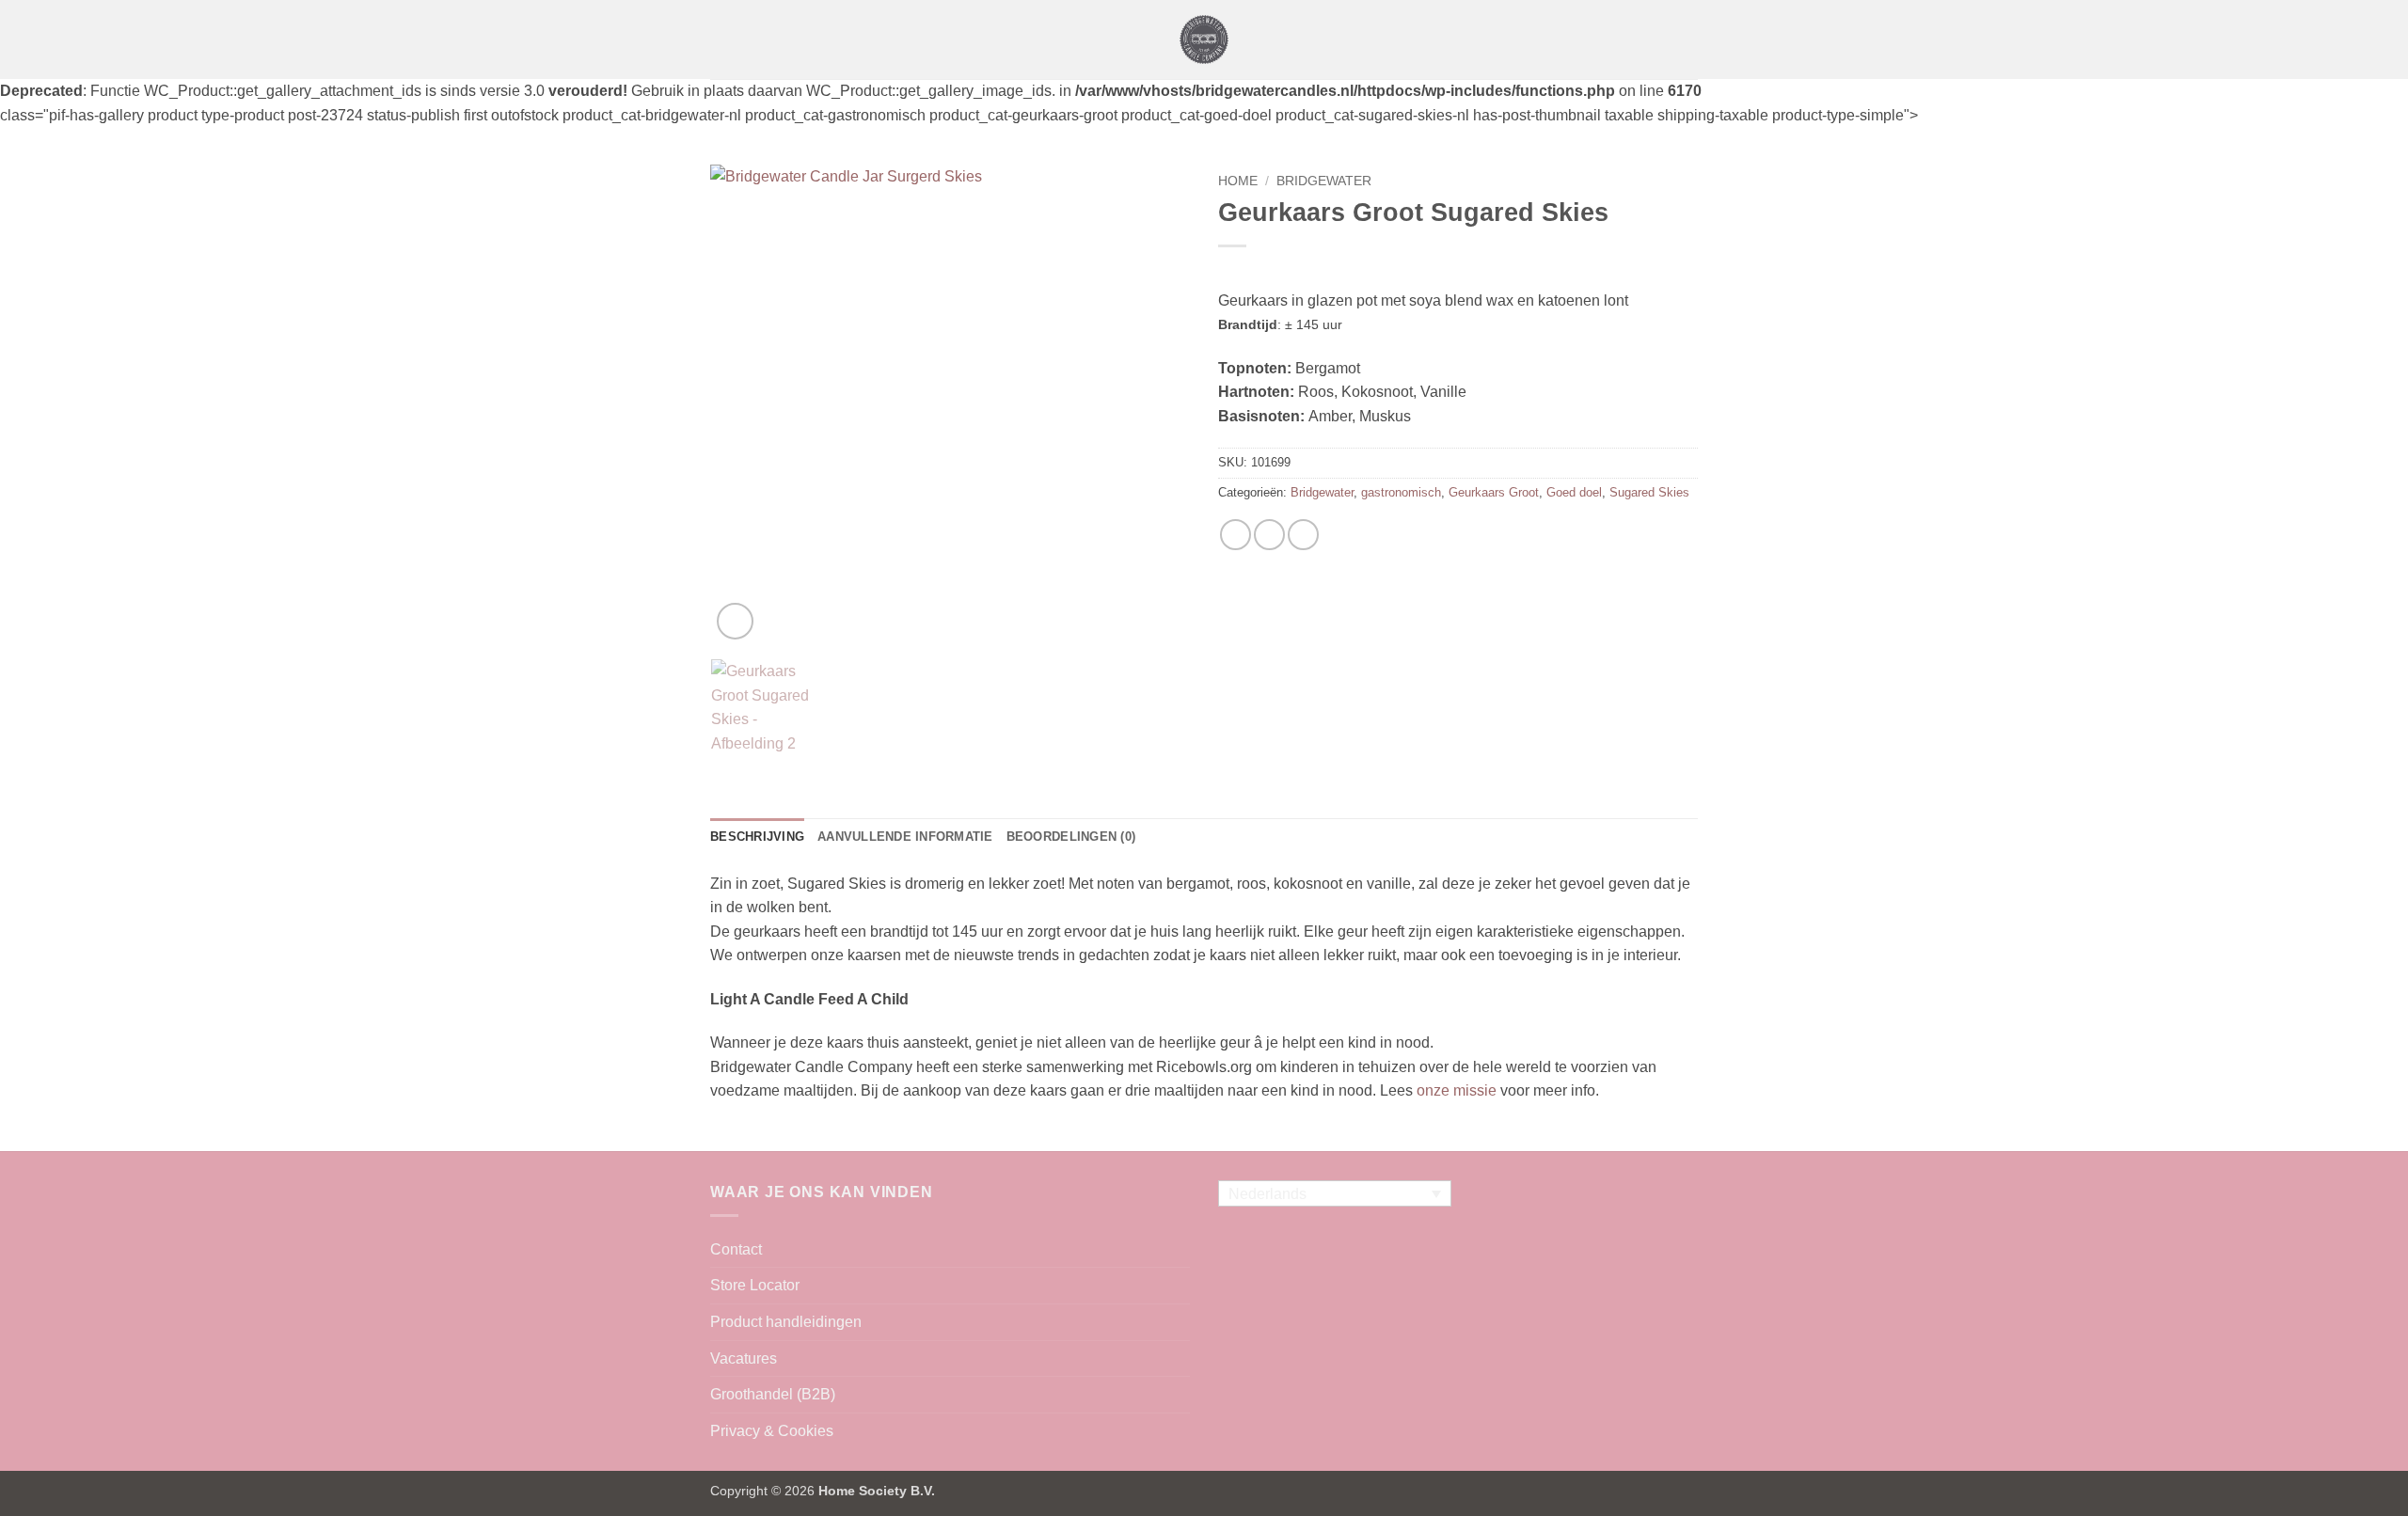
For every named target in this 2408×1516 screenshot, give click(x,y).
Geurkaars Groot (1494, 492)
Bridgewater (1324, 181)
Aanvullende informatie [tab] (905, 837)
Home (1238, 181)
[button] (721, 39)
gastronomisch (1401, 492)
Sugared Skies (1649, 492)
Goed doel (1574, 492)
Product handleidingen (786, 1322)
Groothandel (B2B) (773, 1394)
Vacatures (744, 1358)
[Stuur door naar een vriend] (1269, 535)
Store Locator (755, 1285)
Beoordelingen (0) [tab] (1071, 837)
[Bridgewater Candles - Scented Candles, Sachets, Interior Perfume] (1204, 39)
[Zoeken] (1691, 39)
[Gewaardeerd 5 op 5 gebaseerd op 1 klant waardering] (1458, 270)
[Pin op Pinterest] (1303, 535)
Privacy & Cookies (772, 1431)
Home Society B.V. (877, 1491)
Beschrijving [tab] (757, 837)
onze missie (1457, 1090)
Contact (736, 1249)
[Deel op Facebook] (1236, 535)
